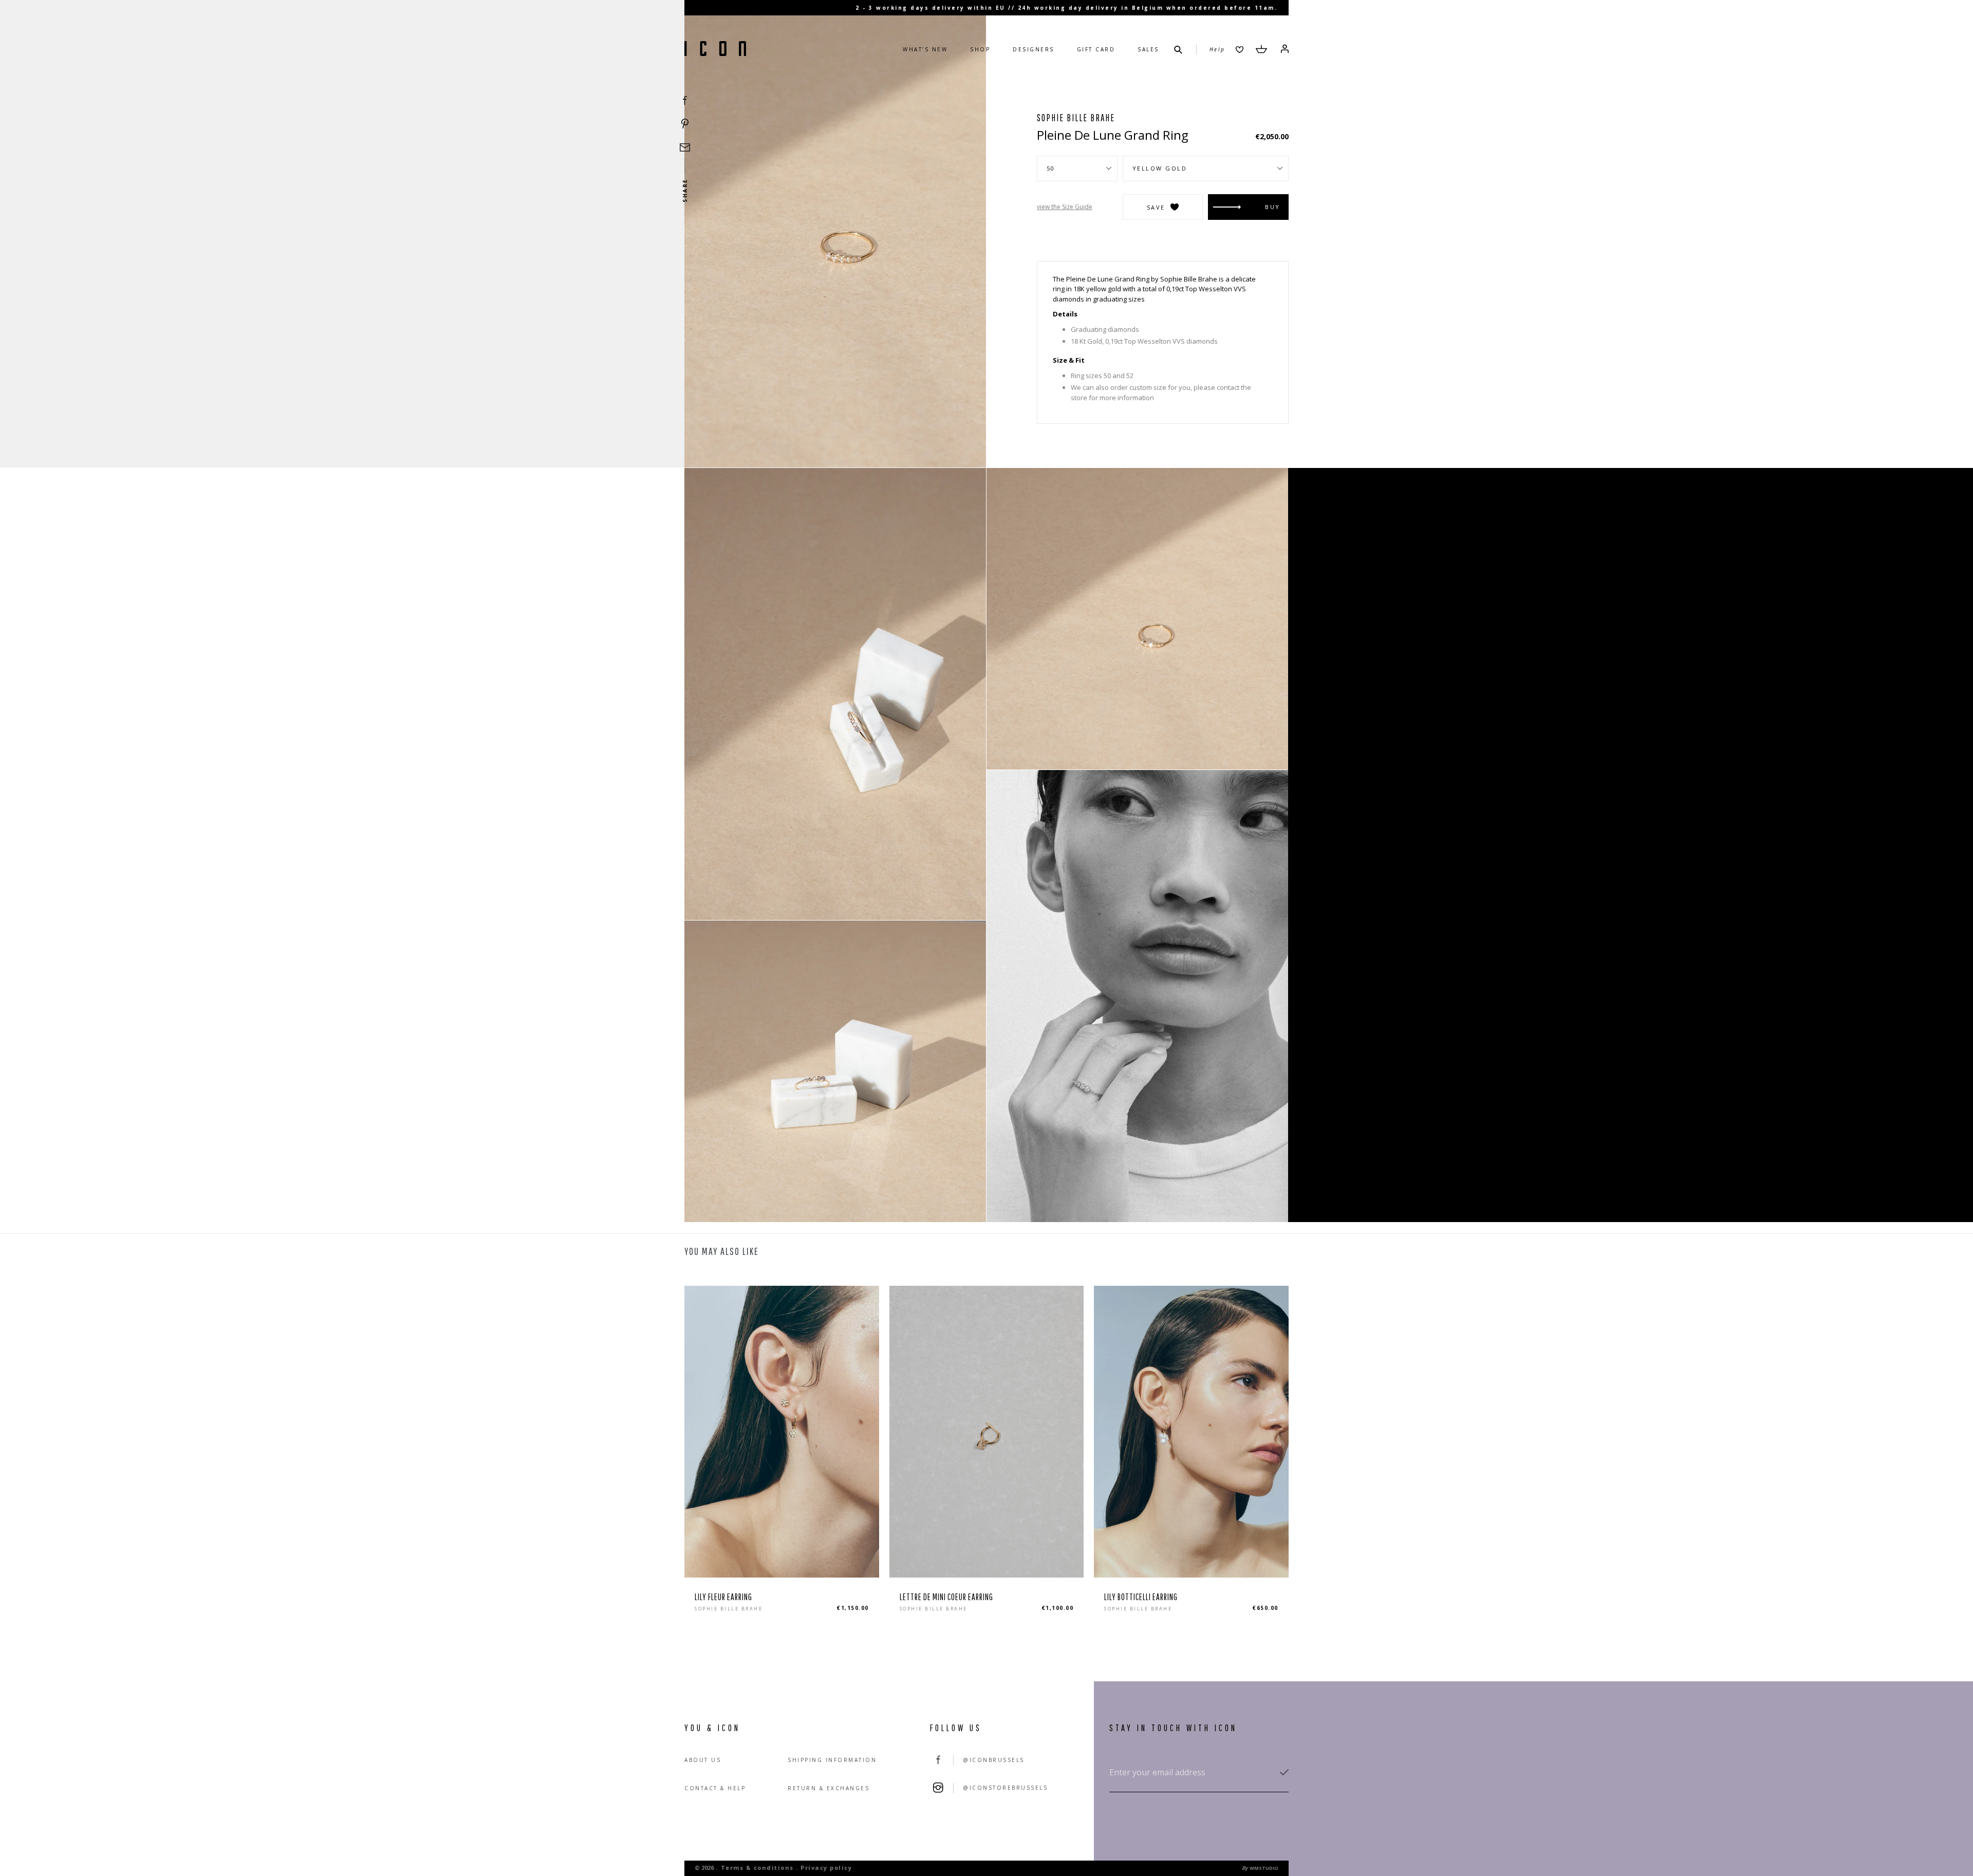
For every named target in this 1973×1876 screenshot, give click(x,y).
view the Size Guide (1065, 207)
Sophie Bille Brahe (1076, 118)
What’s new (925, 49)
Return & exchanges (829, 1788)
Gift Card (1096, 49)
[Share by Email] (685, 147)
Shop (980, 49)
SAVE (1156, 207)
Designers (1034, 49)
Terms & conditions (757, 1868)
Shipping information (832, 1760)
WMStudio (1264, 1868)
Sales (1148, 49)
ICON (715, 49)
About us (703, 1760)
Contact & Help (715, 1788)
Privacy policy (826, 1868)
